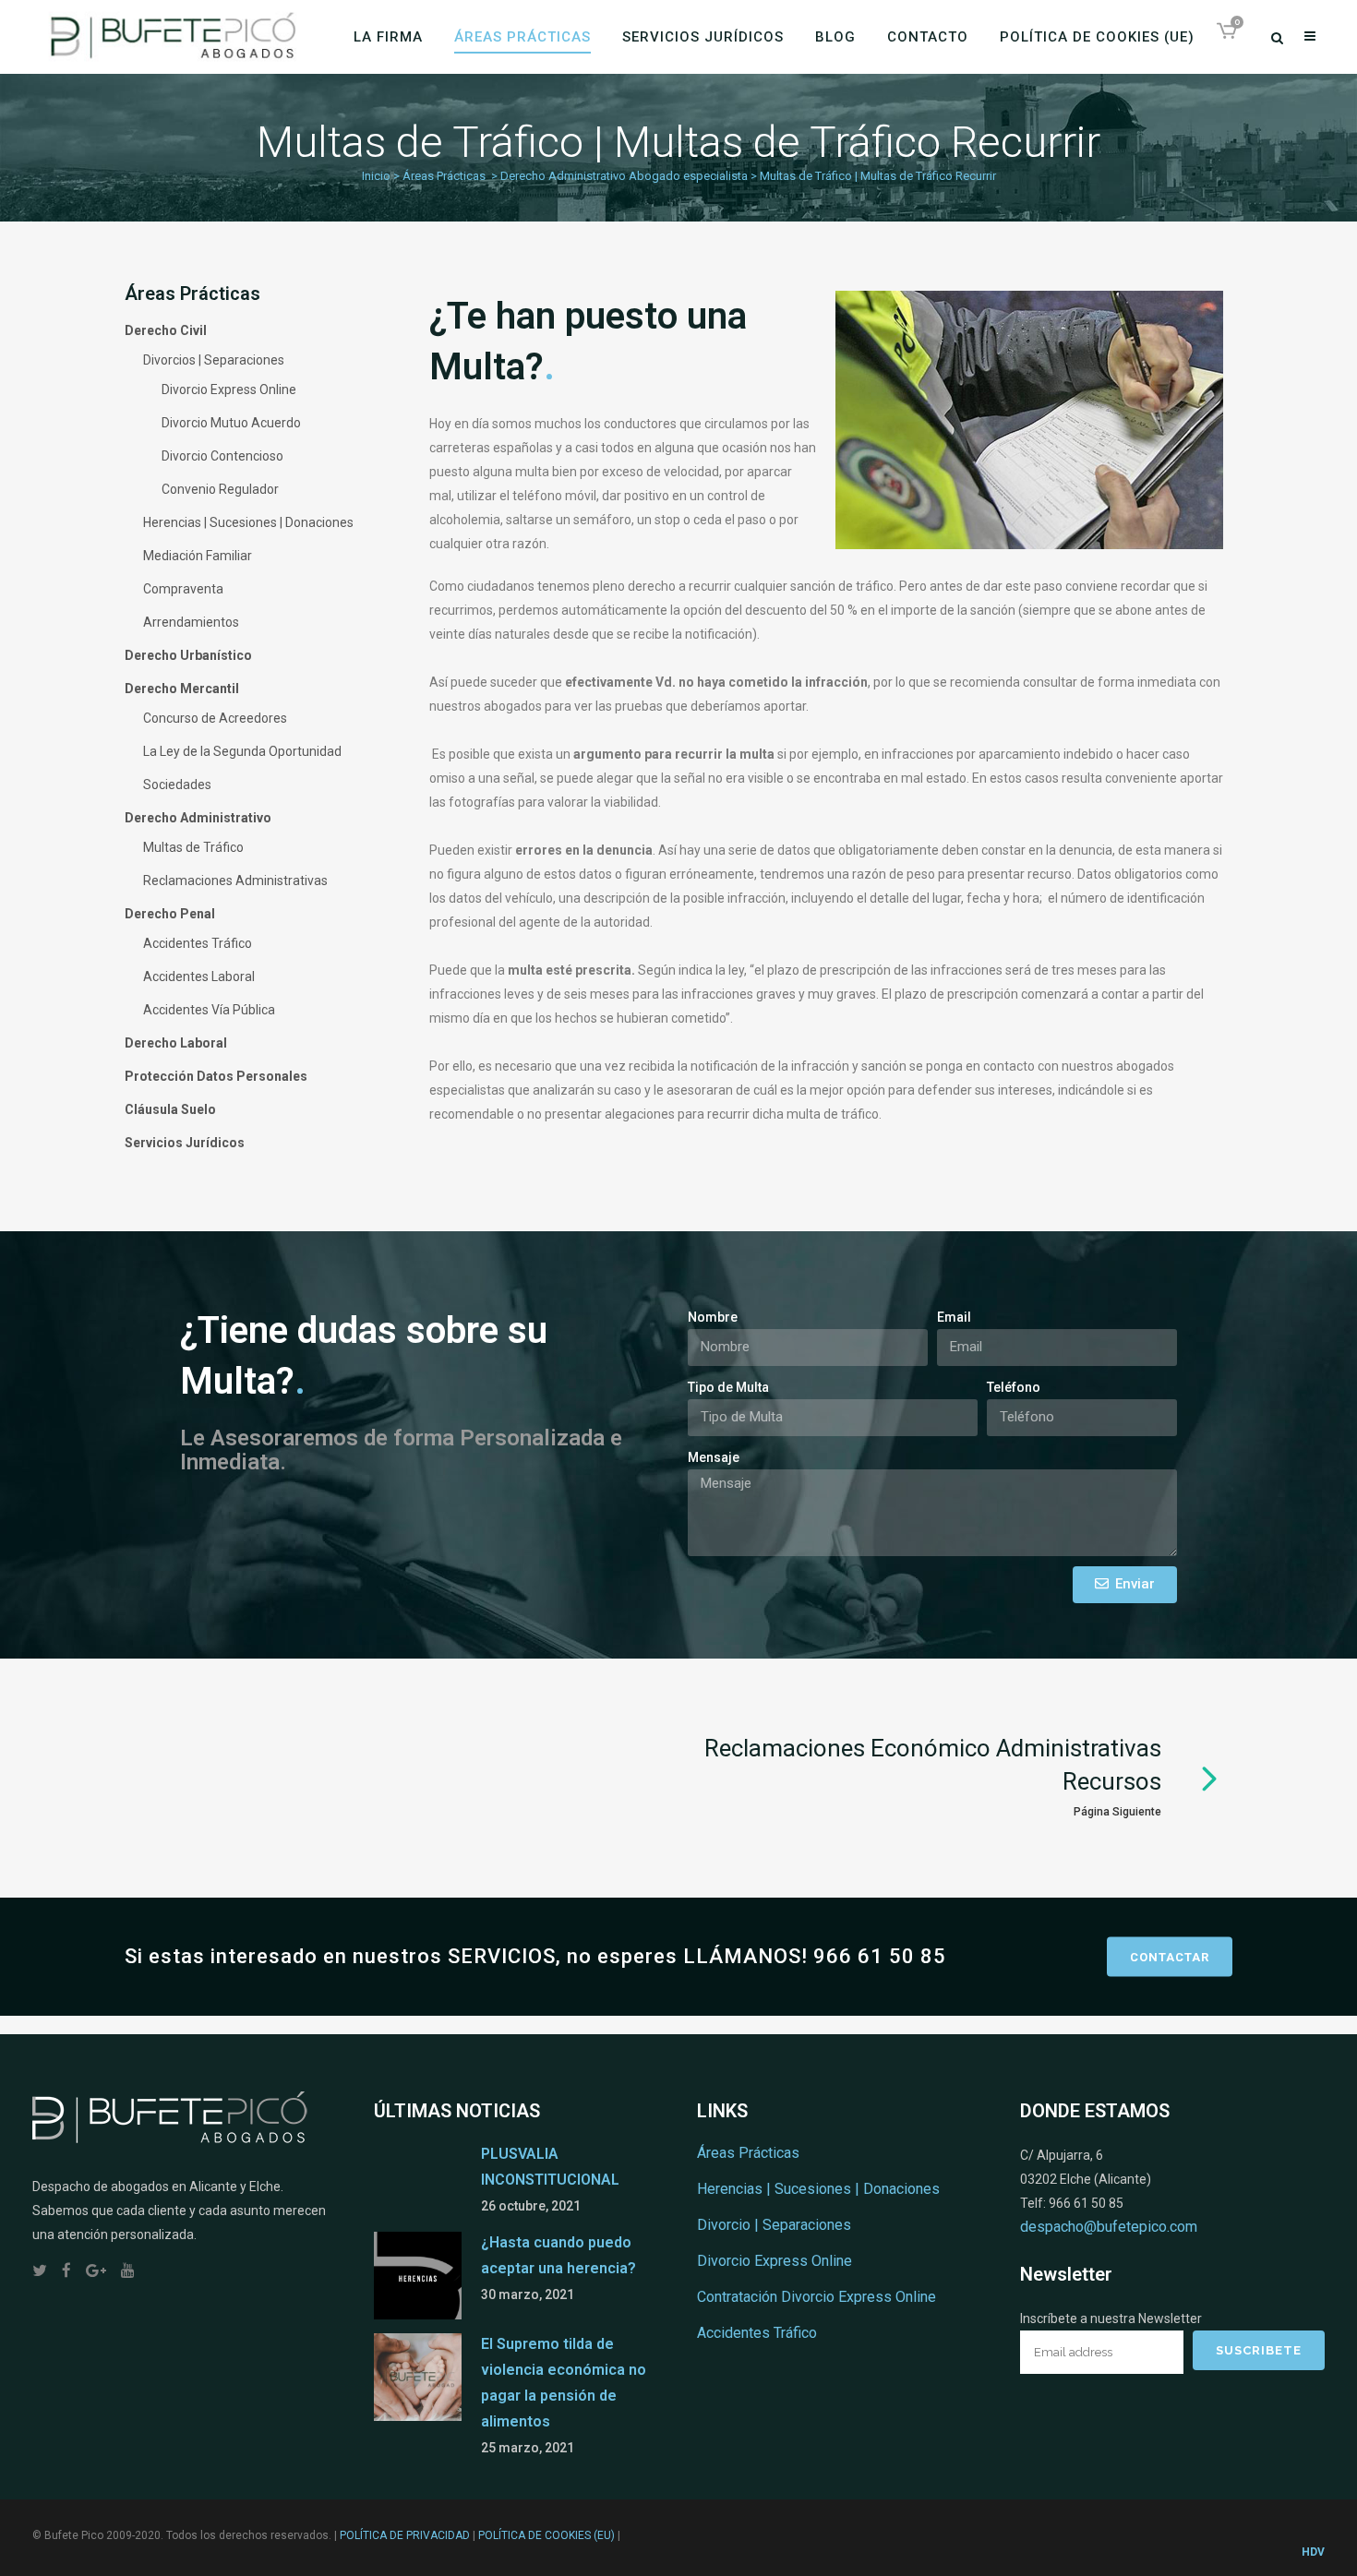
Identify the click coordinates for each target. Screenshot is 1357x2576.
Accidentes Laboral (199, 976)
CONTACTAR (1170, 1957)
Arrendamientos (191, 622)
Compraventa (183, 589)
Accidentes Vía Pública (209, 1010)
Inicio (376, 176)
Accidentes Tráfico (198, 943)
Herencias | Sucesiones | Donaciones (248, 522)
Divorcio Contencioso (222, 456)
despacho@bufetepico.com (1109, 2227)
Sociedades (177, 785)
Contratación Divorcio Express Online (817, 2297)
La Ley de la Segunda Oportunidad (242, 751)
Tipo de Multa (728, 1387)
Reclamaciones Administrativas (235, 881)
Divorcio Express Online (229, 389)
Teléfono (1014, 1387)
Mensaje (714, 1457)
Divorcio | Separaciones (774, 2225)
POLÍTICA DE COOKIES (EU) (546, 2535)
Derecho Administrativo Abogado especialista (624, 176)
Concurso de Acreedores (215, 718)
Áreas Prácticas (444, 176)
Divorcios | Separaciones (214, 360)
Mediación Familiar (198, 556)
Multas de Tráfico (193, 847)
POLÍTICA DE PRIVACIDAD (405, 2535)
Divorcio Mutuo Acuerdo (231, 423)
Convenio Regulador (220, 489)
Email (954, 1317)
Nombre (713, 1317)
